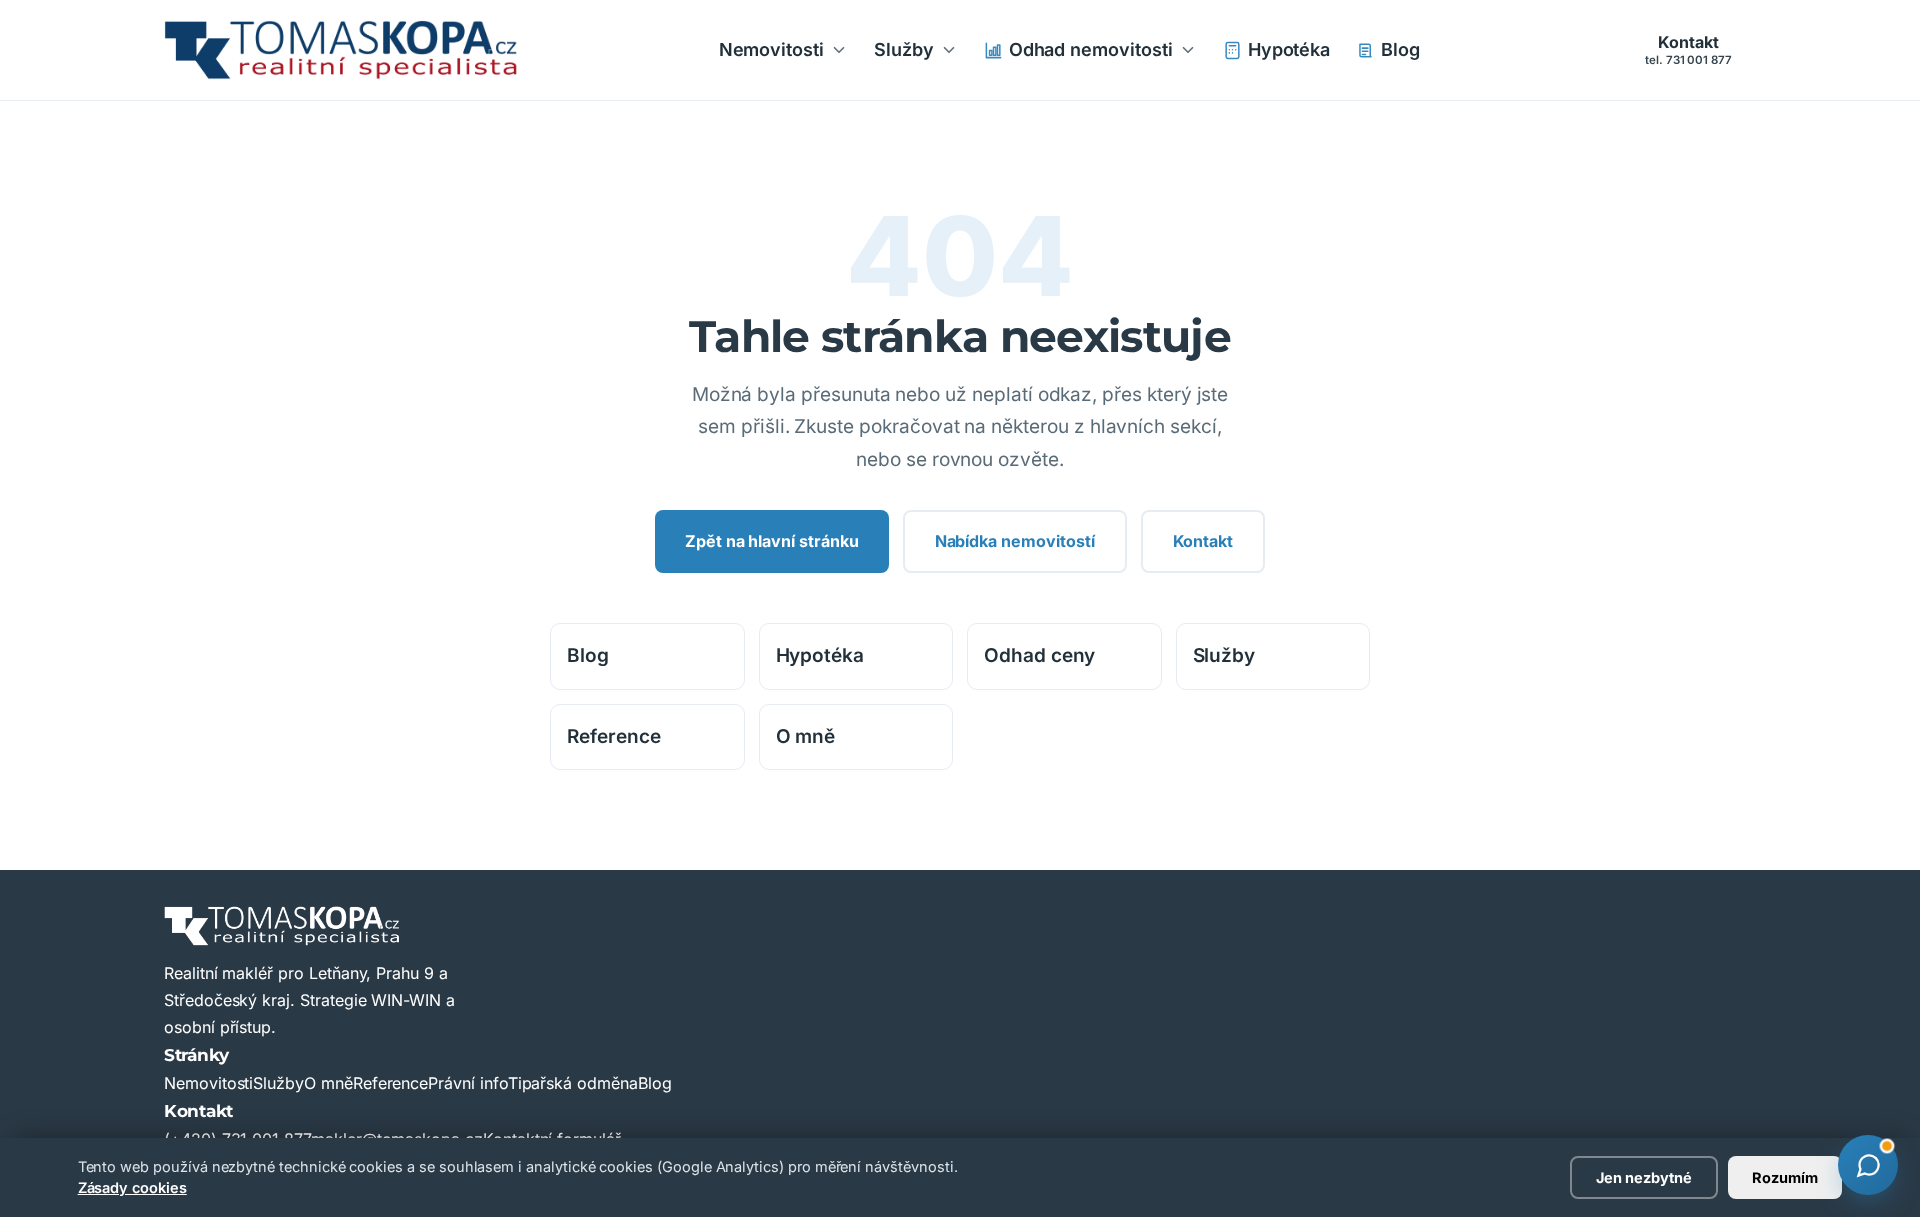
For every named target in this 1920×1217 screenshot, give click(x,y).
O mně (806, 736)
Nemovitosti (771, 49)
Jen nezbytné (1644, 1177)
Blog (1400, 49)
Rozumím (1785, 1177)
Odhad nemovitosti (1091, 49)
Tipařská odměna (573, 1083)
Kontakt (1688, 49)
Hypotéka (1289, 49)
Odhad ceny (1039, 655)
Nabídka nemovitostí (1015, 541)
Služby (904, 49)
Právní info (467, 1083)
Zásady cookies (132, 1187)
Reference (614, 736)
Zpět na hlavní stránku (772, 541)
